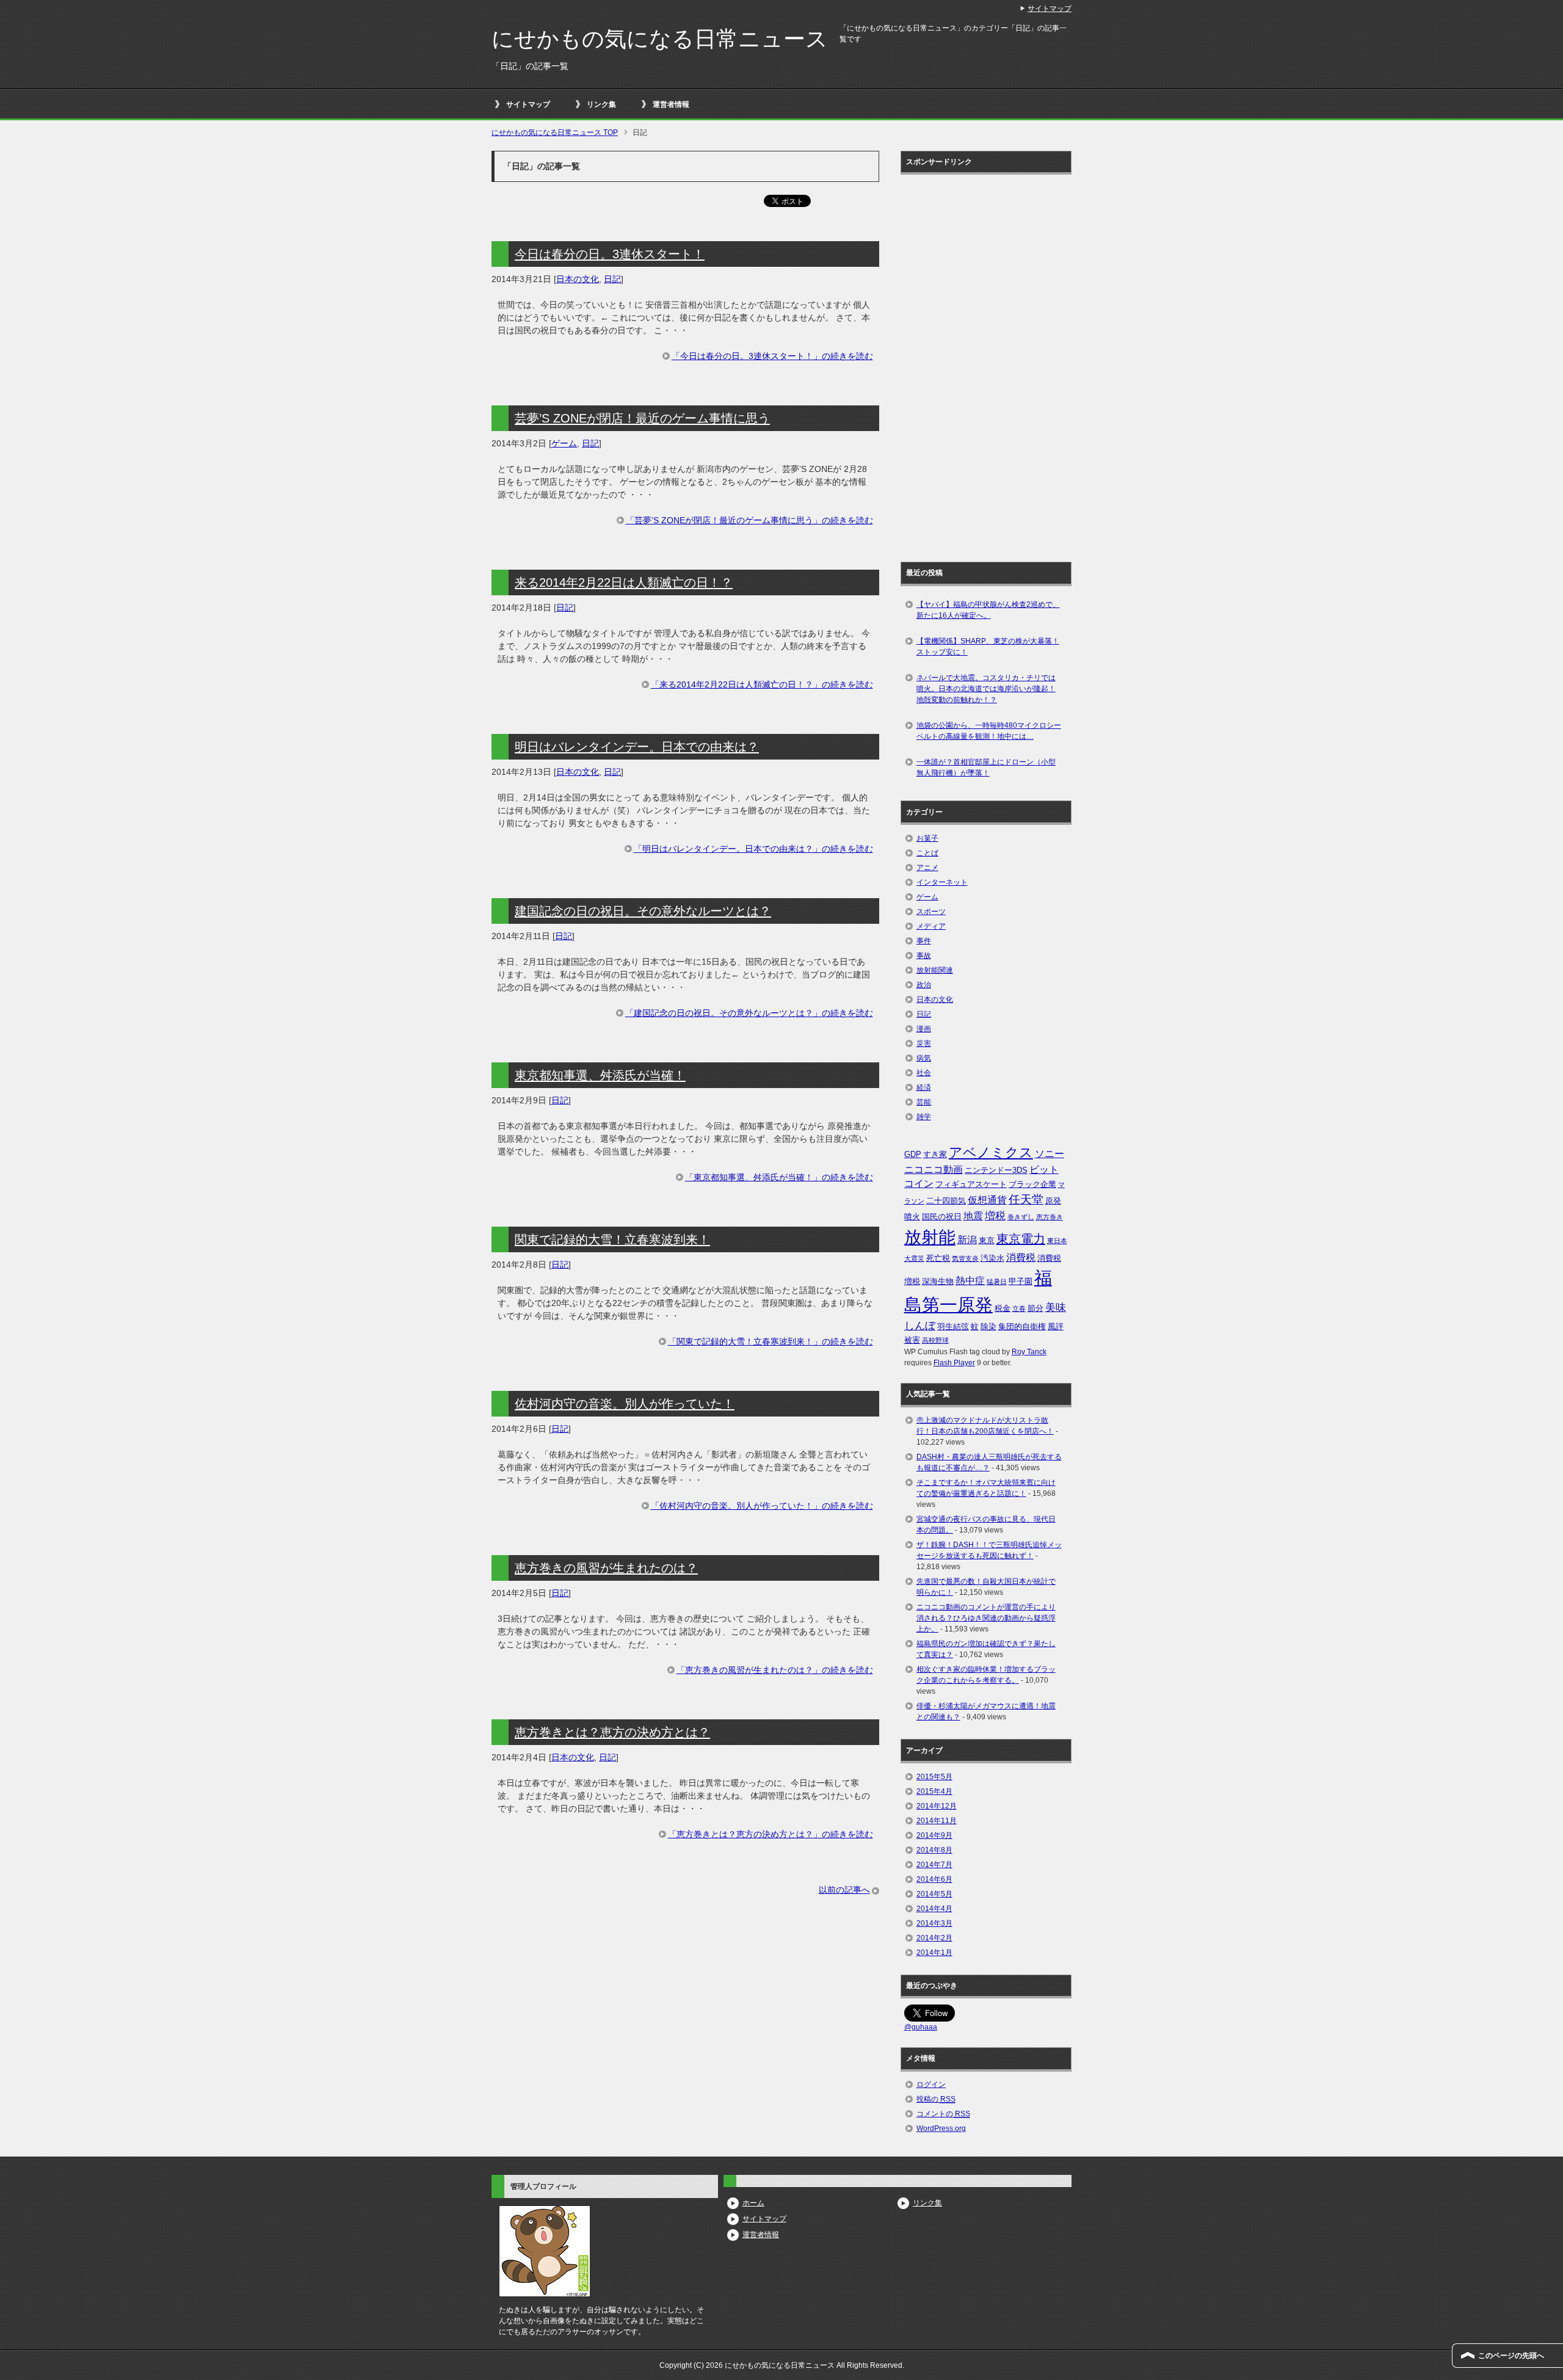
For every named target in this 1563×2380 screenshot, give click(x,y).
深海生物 (938, 1281)
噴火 (912, 1217)
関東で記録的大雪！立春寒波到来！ (612, 1239)
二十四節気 (946, 1201)
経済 (924, 1087)
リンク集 (601, 104)
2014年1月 (934, 1953)
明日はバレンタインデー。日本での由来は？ (637, 747)
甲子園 (1021, 1281)
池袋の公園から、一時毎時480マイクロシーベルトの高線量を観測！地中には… (989, 731)
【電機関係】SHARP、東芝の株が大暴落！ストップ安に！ (988, 647)
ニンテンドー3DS (996, 1170)
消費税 (1021, 1257)
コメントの (943, 2114)
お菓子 (927, 838)
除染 (988, 1326)
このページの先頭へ (1511, 2356)
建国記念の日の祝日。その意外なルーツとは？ (643, 911)
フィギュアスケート (971, 1184)
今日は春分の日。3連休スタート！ (610, 254)
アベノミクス (991, 1152)
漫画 (924, 1029)
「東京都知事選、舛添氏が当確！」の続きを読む (779, 1177)
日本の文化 (578, 279)
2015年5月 (934, 1777)
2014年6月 (934, 1879)
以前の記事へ (844, 1890)
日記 (612, 279)
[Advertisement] (953, 364)
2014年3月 (934, 1923)
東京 (987, 1240)
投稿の (936, 2099)
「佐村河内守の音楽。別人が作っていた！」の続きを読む (762, 1506)
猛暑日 (997, 1282)
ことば (927, 853)
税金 (1003, 1308)
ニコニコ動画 (934, 1170)
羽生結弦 (953, 1326)
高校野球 (935, 1340)
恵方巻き (1050, 1217)
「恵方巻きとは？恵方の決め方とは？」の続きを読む (771, 1834)
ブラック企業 (1032, 1184)
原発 (1053, 1201)
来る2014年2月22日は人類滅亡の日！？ (624, 582)
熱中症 (970, 1281)
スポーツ (931, 912)
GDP (913, 1154)
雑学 (924, 1117)
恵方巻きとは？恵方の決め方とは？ (612, 1732)
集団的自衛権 (1022, 1326)
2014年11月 (937, 1821)
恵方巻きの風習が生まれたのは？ (606, 1568)
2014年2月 (934, 1938)
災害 (924, 1043)
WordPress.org (941, 2128)
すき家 (935, 1154)
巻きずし (1021, 1217)
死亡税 (938, 1258)
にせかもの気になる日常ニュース (660, 39)
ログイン (931, 2084)
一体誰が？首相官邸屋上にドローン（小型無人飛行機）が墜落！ (986, 767)
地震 (973, 1216)
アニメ (927, 868)
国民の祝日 (942, 1217)
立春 (1019, 1308)
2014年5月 (934, 1894)
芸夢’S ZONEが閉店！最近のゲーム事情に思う (642, 418)
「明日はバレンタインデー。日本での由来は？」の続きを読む (753, 849)
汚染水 (992, 1258)
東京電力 (1021, 1239)
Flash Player (954, 1363)
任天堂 (1026, 1199)
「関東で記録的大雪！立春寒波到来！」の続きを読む (771, 1341)
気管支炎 (965, 1258)
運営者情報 (671, 104)
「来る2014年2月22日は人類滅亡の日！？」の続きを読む (762, 684)
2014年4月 (934, 1909)
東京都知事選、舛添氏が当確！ (600, 1075)
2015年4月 (934, 1791)
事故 (924, 956)
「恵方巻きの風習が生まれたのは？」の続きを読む (775, 1670)
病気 (924, 1058)
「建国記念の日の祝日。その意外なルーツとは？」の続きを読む (749, 1013)
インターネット (942, 882)
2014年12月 (937, 1806)
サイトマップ (528, 104)
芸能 (924, 1102)
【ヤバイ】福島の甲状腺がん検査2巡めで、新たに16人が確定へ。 (988, 610)
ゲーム (564, 443)
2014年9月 (934, 1835)
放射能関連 (935, 970)
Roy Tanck (1029, 1352)
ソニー (1050, 1154)
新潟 (967, 1240)
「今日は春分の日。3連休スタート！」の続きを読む (772, 356)
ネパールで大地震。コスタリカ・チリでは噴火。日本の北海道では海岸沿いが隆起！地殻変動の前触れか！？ (986, 689)
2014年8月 (934, 1850)
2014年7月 (934, 1865)
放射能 (930, 1237)
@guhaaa (921, 2027)
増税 (995, 1216)
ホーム (753, 2203)
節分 (1035, 1308)
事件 (924, 941)
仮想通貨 (987, 1200)
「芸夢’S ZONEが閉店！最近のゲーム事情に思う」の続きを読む (749, 520)
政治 (924, 985)
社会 (924, 1073)
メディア (931, 926)
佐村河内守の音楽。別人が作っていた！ (625, 1404)
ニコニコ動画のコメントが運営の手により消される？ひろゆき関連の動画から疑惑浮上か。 (986, 1618)
